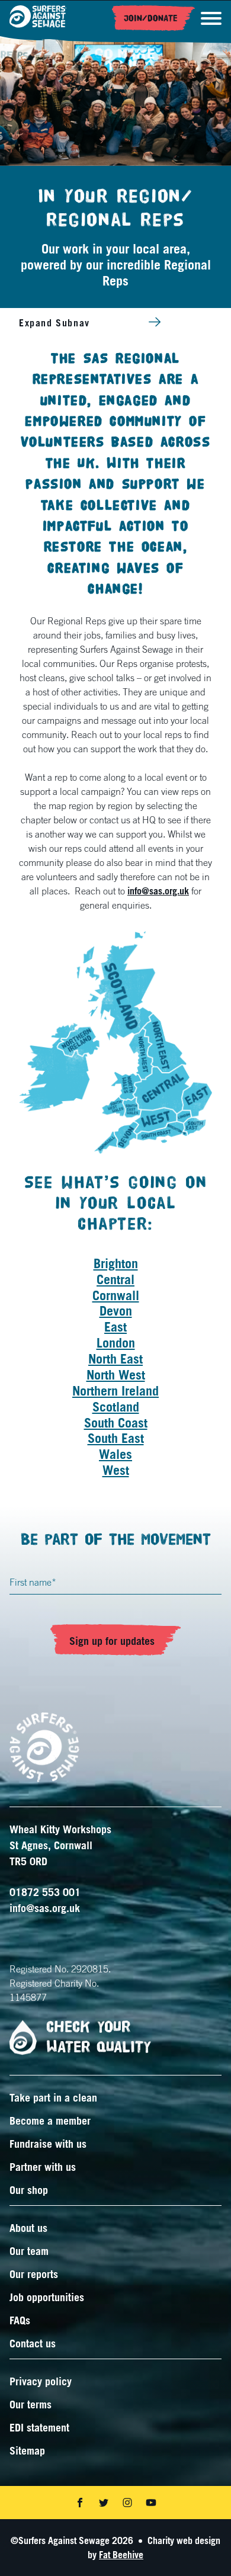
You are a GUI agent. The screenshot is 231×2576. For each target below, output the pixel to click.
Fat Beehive (121, 2555)
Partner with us (43, 2167)
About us (28, 2228)
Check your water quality (99, 2037)
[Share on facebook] (80, 2503)
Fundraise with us (48, 2144)
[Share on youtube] (151, 2503)
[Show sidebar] (155, 322)
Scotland (116, 1406)
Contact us (33, 2343)
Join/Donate (151, 18)
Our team (29, 2251)
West (116, 1470)
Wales (115, 1454)
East (115, 1327)
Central (115, 1279)
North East (115, 1358)
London (116, 1342)
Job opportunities (47, 2297)
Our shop (29, 2190)
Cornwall (116, 1295)
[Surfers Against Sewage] (38, 18)
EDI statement (39, 2427)
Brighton (116, 1263)
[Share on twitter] (104, 2503)
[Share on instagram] (127, 2503)
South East (116, 1438)
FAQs (20, 2320)
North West (116, 1374)
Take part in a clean (53, 2097)
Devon (116, 1311)
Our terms (31, 2404)
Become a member (50, 2121)
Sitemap (27, 2450)
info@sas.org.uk (158, 891)
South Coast (116, 1422)
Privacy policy (41, 2381)
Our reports (34, 2274)
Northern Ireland (115, 1390)
